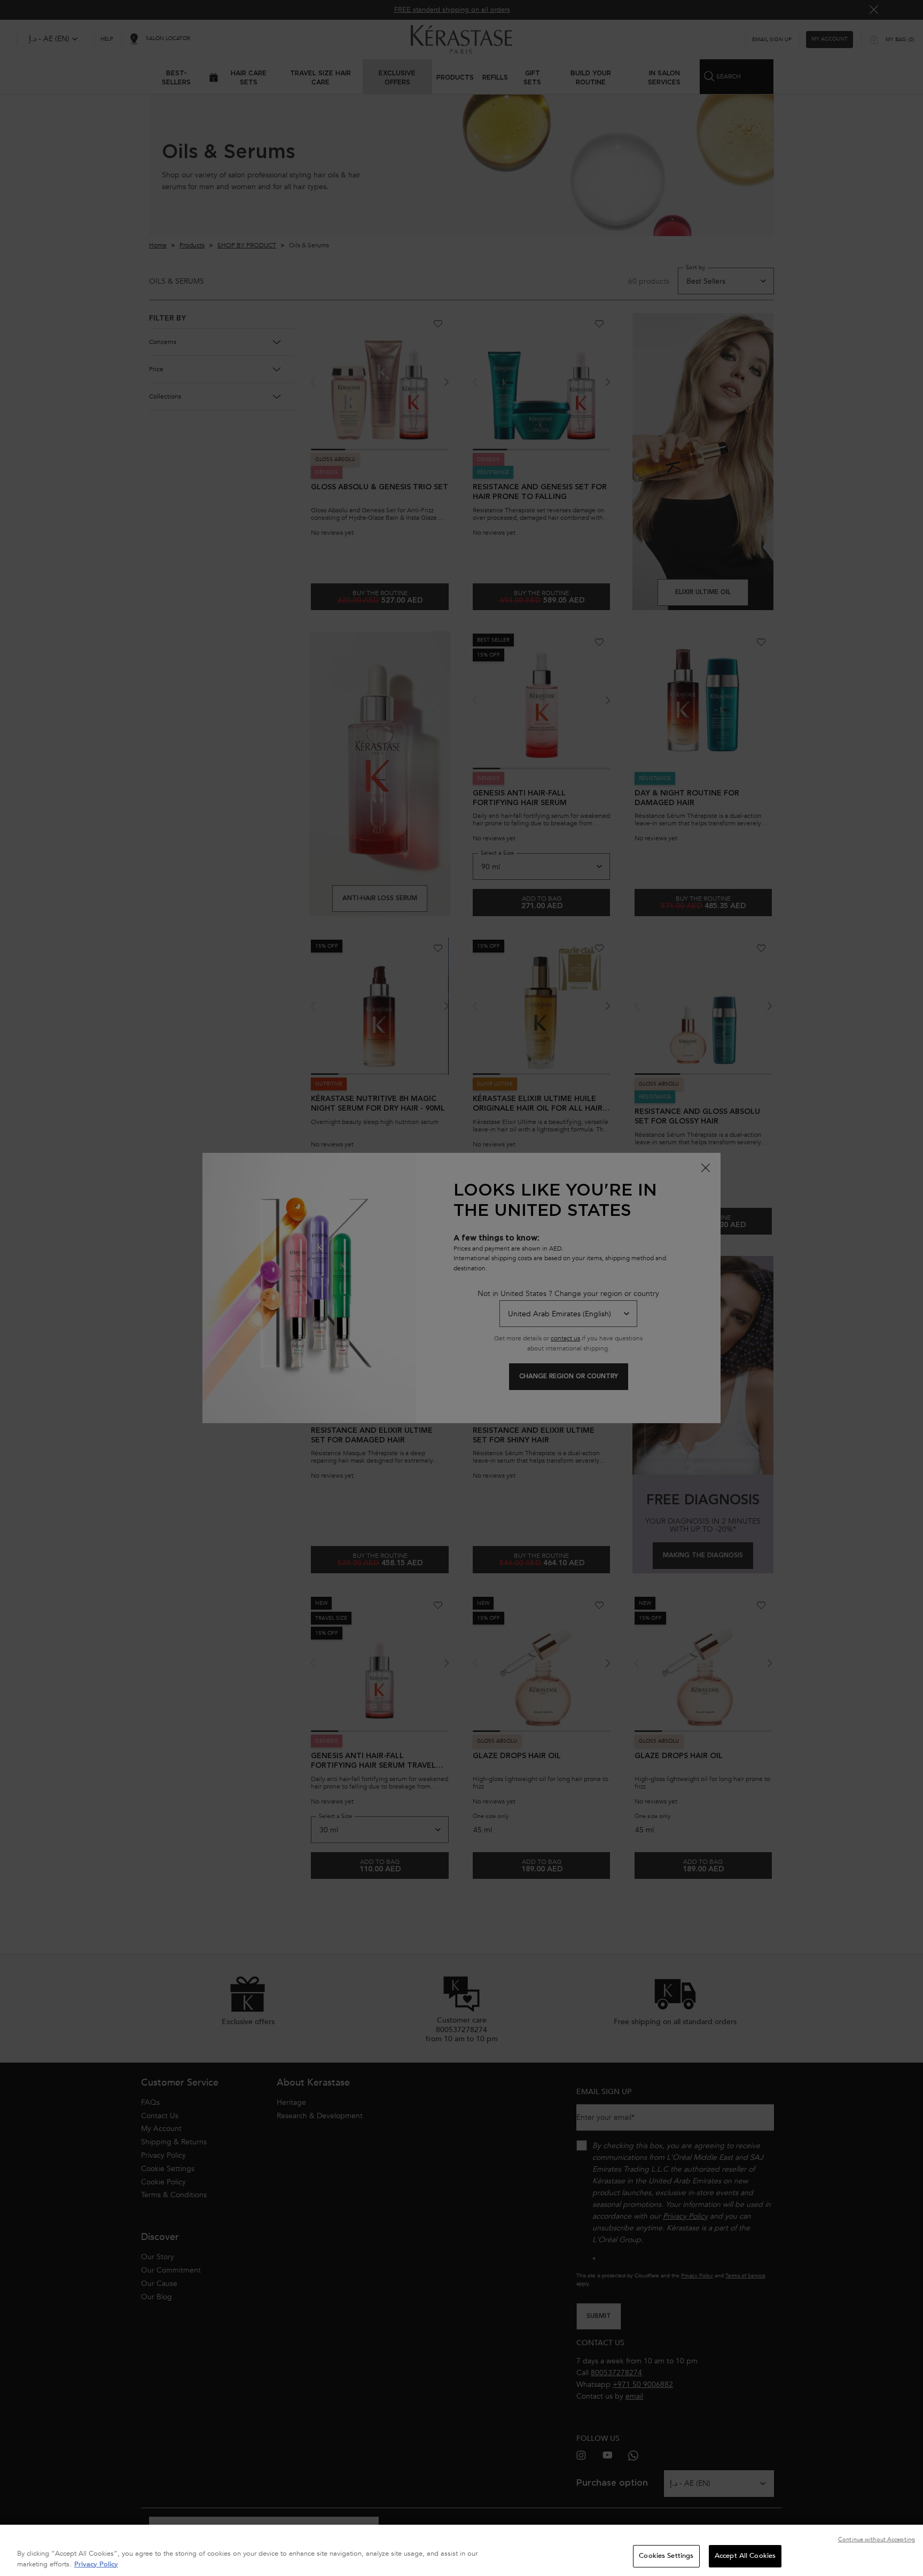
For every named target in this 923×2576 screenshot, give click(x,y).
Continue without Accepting (877, 2539)
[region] (461, 2550)
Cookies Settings (666, 2556)
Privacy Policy (96, 2564)
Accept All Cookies (745, 2556)
